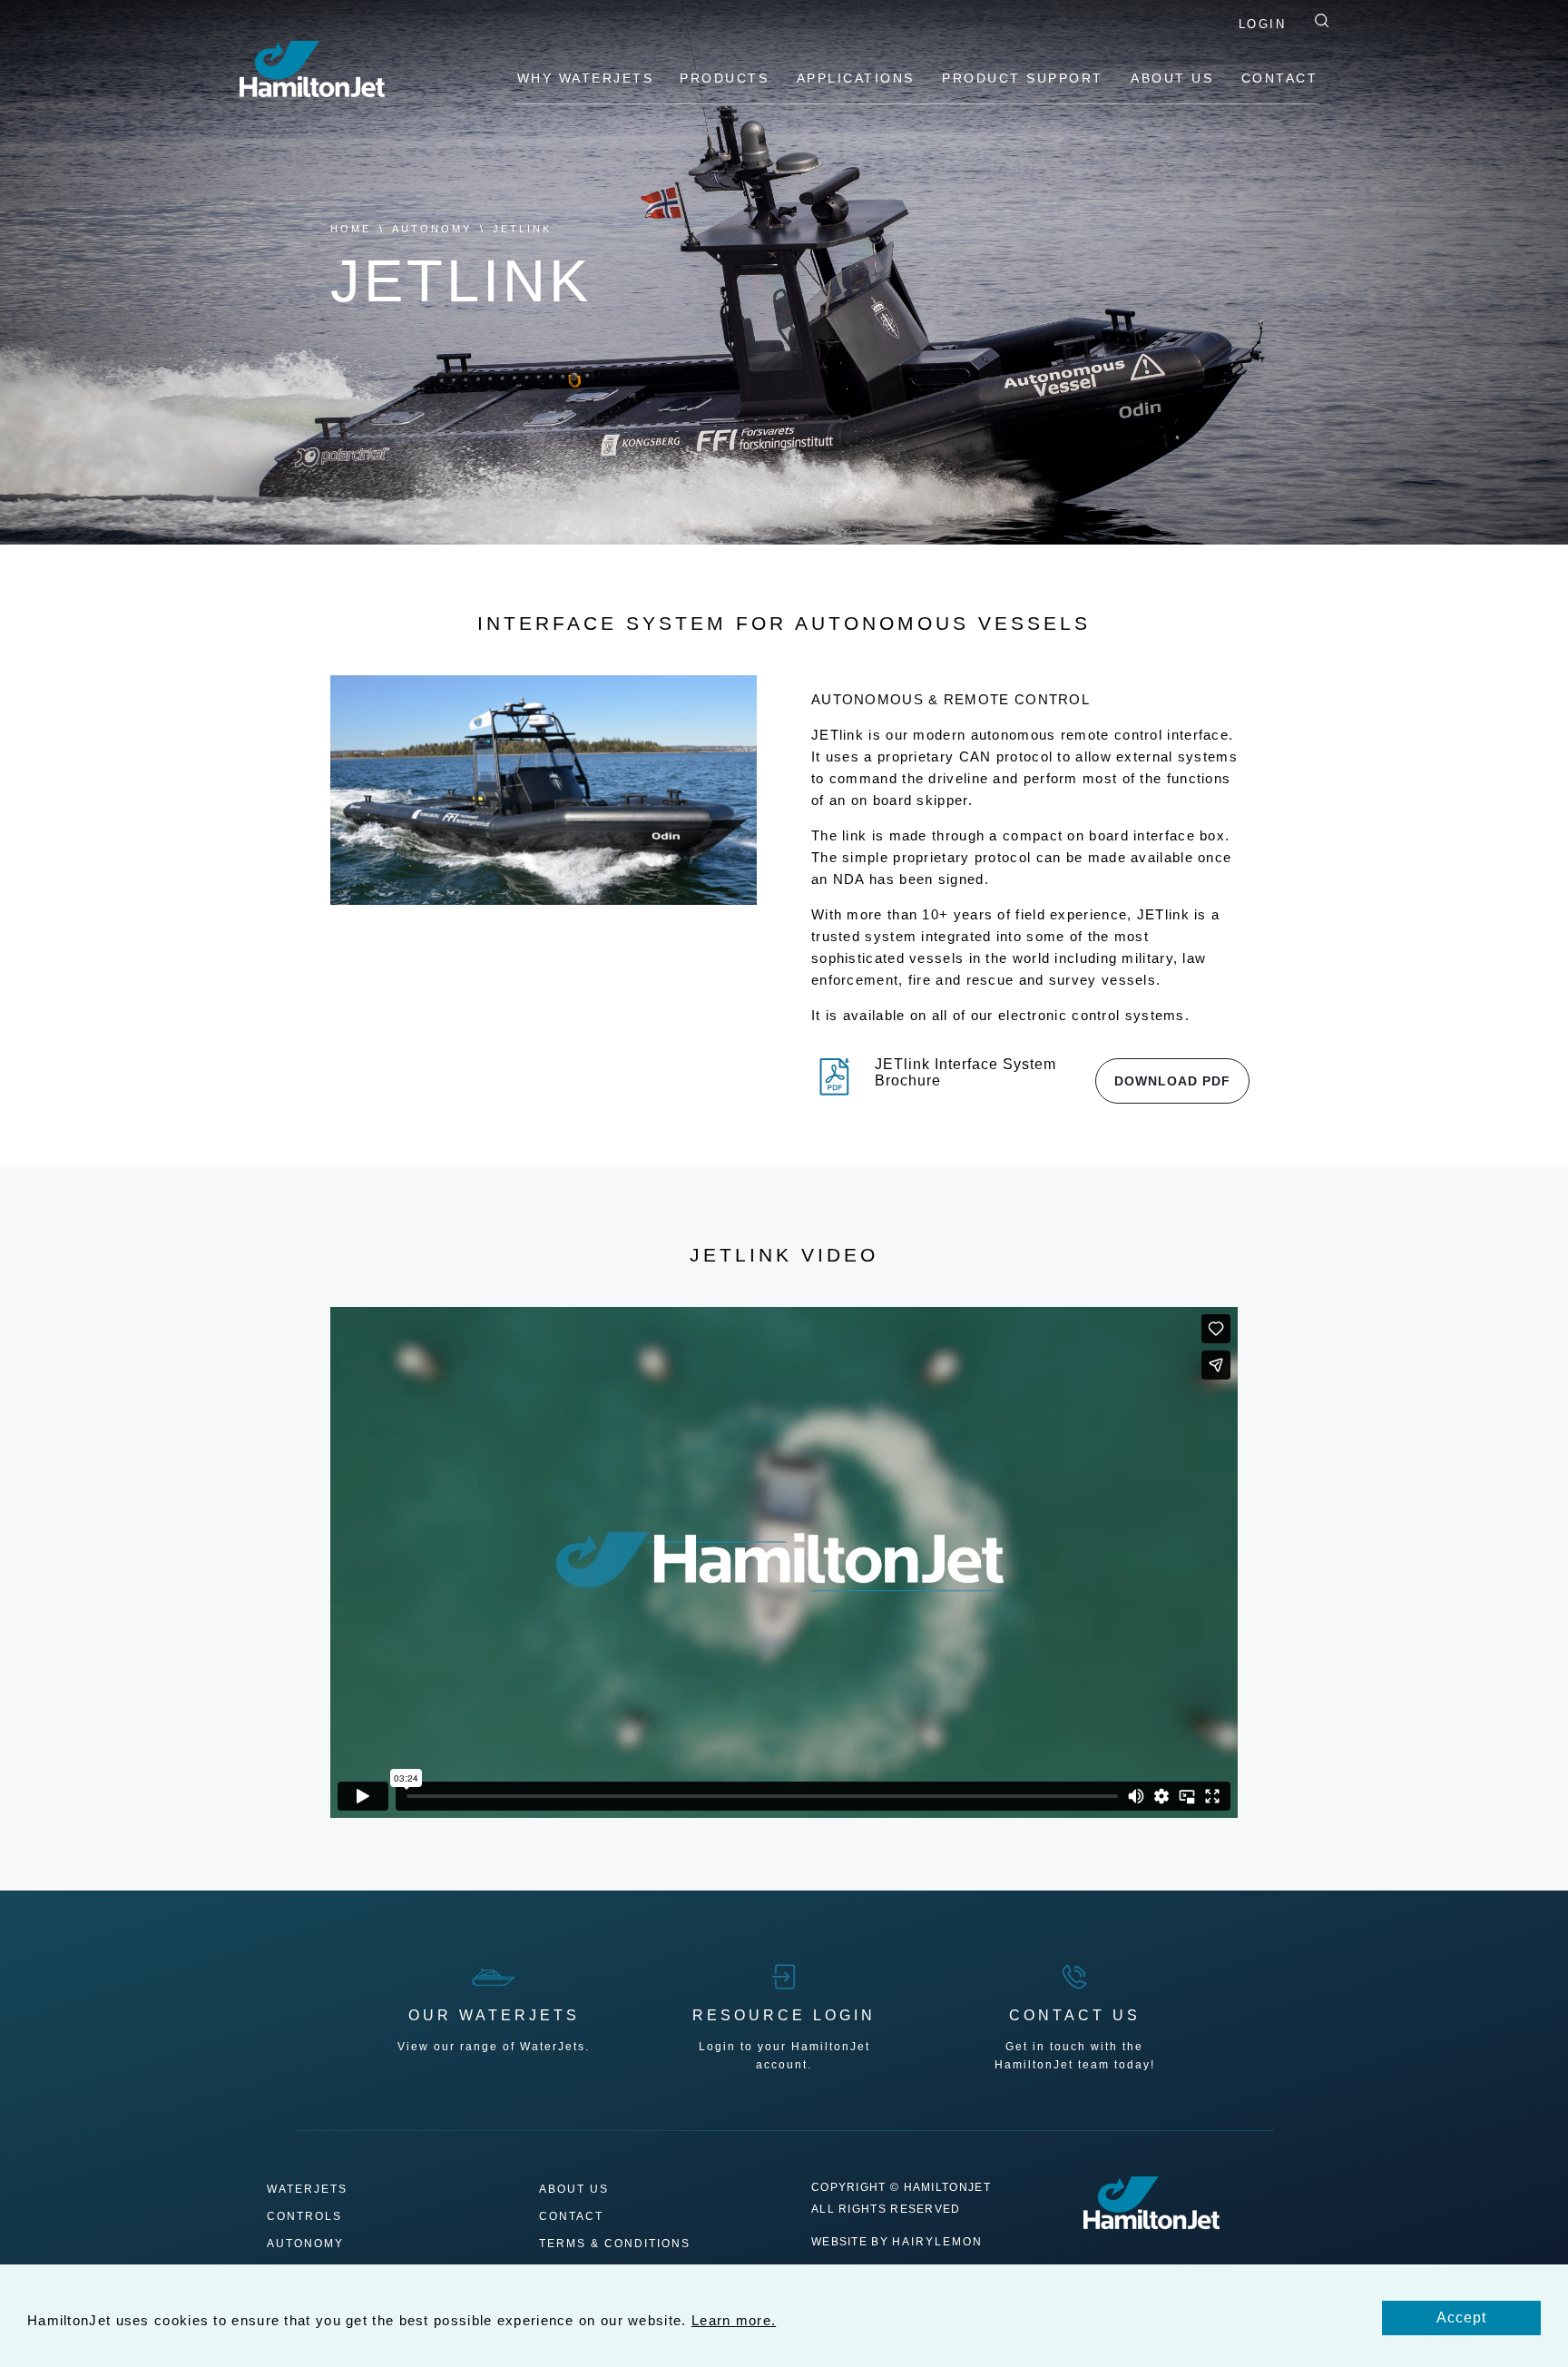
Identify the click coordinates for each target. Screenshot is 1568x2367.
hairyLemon (937, 2242)
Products (727, 78)
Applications (859, 78)
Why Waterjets (586, 78)
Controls (304, 2217)
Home (351, 229)
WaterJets (307, 2190)
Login (1263, 24)
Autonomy (432, 229)
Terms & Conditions (615, 2244)
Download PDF (1172, 1081)
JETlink (522, 229)
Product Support (1025, 78)
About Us (1175, 78)
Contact (1280, 78)
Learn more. (734, 2320)
